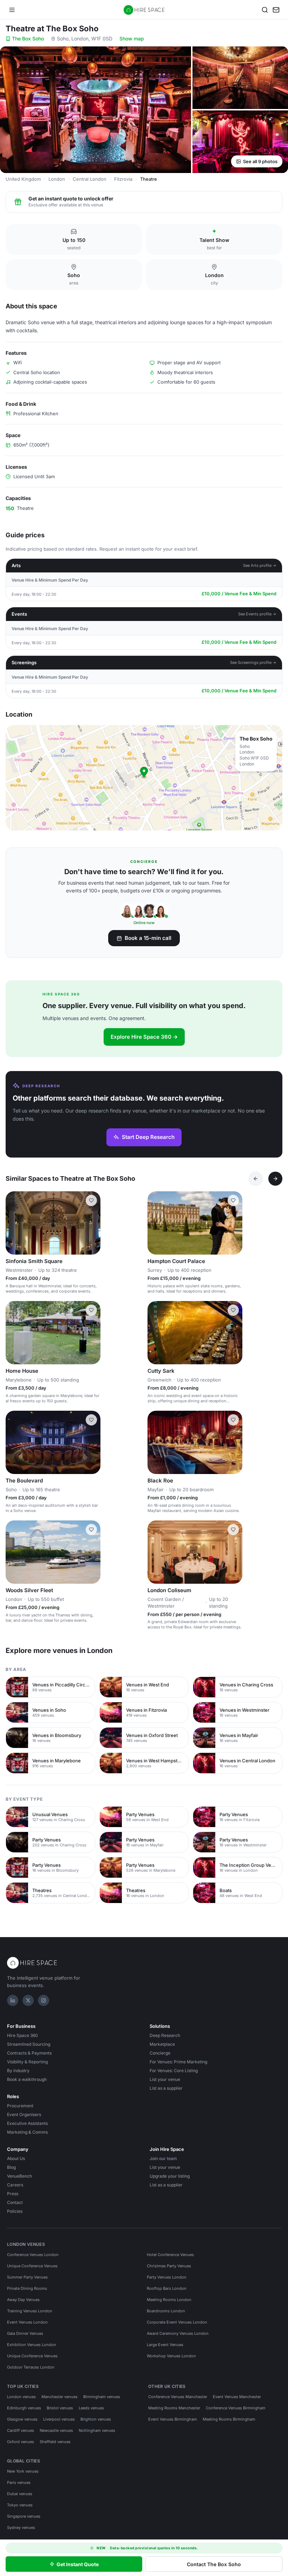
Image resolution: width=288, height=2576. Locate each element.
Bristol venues (60, 2408)
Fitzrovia (123, 179)
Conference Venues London (33, 2255)
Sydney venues (21, 2527)
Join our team (163, 2158)
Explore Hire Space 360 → (144, 1037)
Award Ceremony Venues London (178, 2333)
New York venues (23, 2471)
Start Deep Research (148, 1137)
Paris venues (19, 2482)
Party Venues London (167, 2277)
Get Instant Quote (78, 2564)
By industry (18, 2071)
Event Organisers (24, 2114)
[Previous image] (14, 1223)
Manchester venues (60, 2397)
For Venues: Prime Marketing (178, 2062)
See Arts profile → (260, 565)
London (57, 179)
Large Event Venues (165, 2345)
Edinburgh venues (24, 2408)
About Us (16, 2158)
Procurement (20, 2106)
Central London (90, 179)
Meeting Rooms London (169, 2300)
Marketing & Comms (27, 2132)
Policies (15, 2211)
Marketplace (162, 2044)
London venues (21, 2397)
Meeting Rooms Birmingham (229, 2419)
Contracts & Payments (29, 2053)
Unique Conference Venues (32, 2266)
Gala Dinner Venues (25, 2333)
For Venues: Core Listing (174, 2071)
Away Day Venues (23, 2300)
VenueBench (19, 2176)
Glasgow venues (22, 2419)
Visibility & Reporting (27, 2062)
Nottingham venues (97, 2430)
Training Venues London (30, 2311)
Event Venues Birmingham (173, 2419)
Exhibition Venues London (32, 2345)
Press (13, 2194)
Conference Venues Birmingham (236, 2408)
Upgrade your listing (170, 2176)
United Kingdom (23, 179)
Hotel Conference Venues (170, 2255)
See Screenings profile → (253, 662)
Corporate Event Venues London (177, 2322)
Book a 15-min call (148, 938)
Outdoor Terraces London (31, 2367)
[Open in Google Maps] (144, 778)
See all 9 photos (260, 161)
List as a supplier (166, 2088)
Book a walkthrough (27, 2079)
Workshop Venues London (171, 2356)
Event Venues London (27, 2322)
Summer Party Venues (27, 2277)
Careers (15, 2185)
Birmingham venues (102, 2397)
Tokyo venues (20, 2505)
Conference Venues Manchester (178, 2397)
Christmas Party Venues (169, 2266)
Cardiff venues (21, 2430)
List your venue (165, 2079)
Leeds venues (91, 2408)
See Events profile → (257, 614)
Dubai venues (20, 2494)
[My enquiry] (276, 10)
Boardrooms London (166, 2311)
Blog (11, 2167)
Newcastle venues (56, 2430)
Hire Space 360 (22, 2035)
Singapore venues (24, 2516)
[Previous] (256, 1179)
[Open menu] (12, 10)
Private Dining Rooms (27, 2288)
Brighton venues (96, 2419)
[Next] (275, 1179)
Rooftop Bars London (167, 2288)
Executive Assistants (27, 2123)
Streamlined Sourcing (29, 2044)
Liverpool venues (59, 2419)
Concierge (160, 2053)
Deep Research (165, 2035)
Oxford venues (21, 2442)
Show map (132, 39)
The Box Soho (28, 39)
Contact (15, 2202)
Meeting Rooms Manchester (174, 2408)
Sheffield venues (55, 2442)
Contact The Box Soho (214, 2564)
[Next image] (92, 1223)
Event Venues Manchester (237, 2397)
